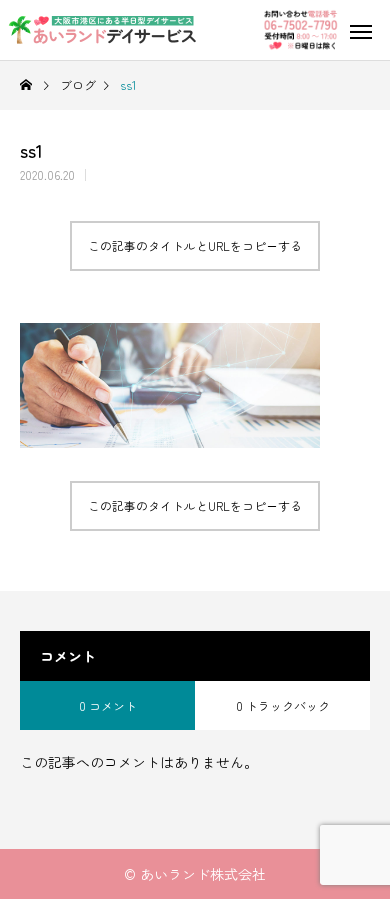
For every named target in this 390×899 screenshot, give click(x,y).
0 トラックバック (283, 705)
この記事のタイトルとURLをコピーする (195, 245)
